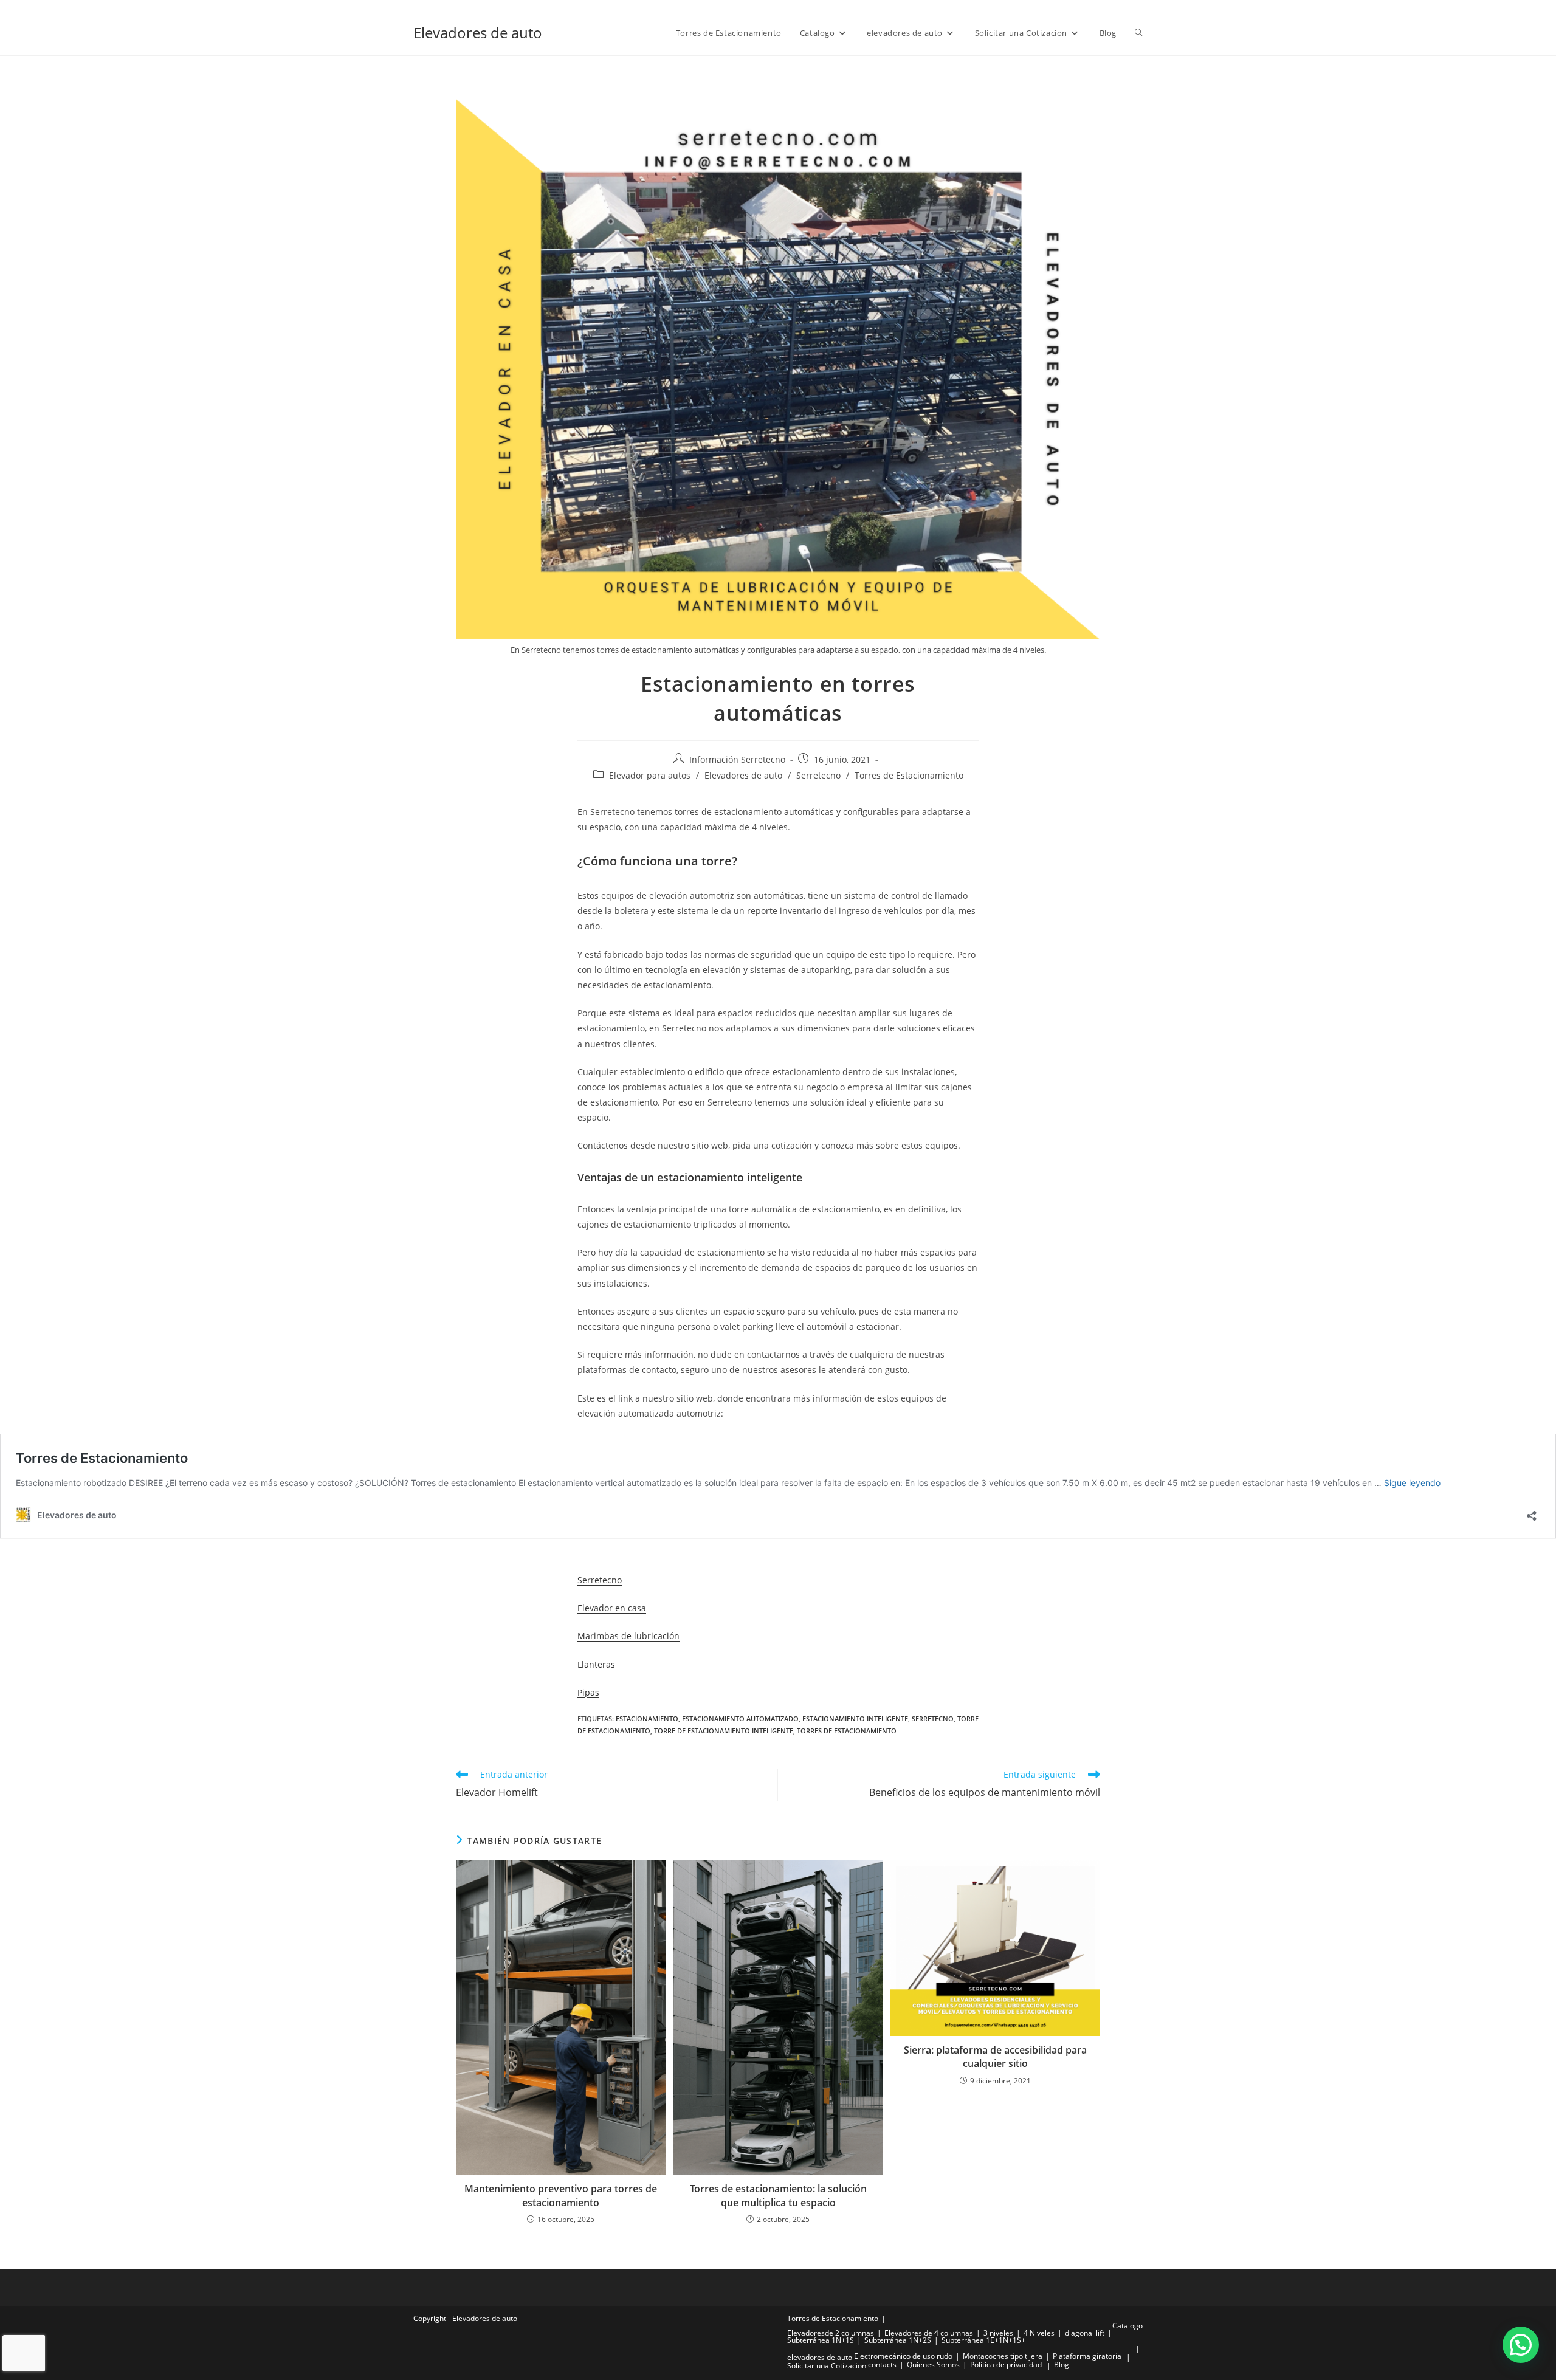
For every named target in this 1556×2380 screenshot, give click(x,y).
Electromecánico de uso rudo (903, 2356)
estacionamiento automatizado (740, 1718)
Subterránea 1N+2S (898, 2340)
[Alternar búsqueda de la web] (1139, 33)
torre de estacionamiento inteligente (724, 1731)
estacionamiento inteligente (855, 1718)
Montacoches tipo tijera (1003, 2356)
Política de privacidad (1006, 2365)
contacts (882, 2365)
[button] (1521, 2345)
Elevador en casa (612, 1608)
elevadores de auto (820, 2357)
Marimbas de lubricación (628, 1636)
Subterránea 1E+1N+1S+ (983, 2340)
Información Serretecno (737, 759)
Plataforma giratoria (1087, 2356)
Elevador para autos (650, 775)
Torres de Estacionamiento (909, 775)
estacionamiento (647, 1718)
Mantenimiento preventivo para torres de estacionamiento (561, 2195)
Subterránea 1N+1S (821, 2340)
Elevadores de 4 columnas (929, 2333)
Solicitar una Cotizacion (827, 2366)
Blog (1062, 2365)
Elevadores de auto (478, 33)
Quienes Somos (933, 2365)
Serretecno (818, 775)
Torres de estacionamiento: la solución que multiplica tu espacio (778, 2195)
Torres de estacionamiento (847, 1731)
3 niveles (998, 2333)
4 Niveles (1039, 2333)
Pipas (588, 1692)
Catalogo (1127, 2326)
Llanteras (596, 1664)
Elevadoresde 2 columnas (831, 2333)
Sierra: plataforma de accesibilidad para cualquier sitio (995, 2057)
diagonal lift (1085, 2333)
